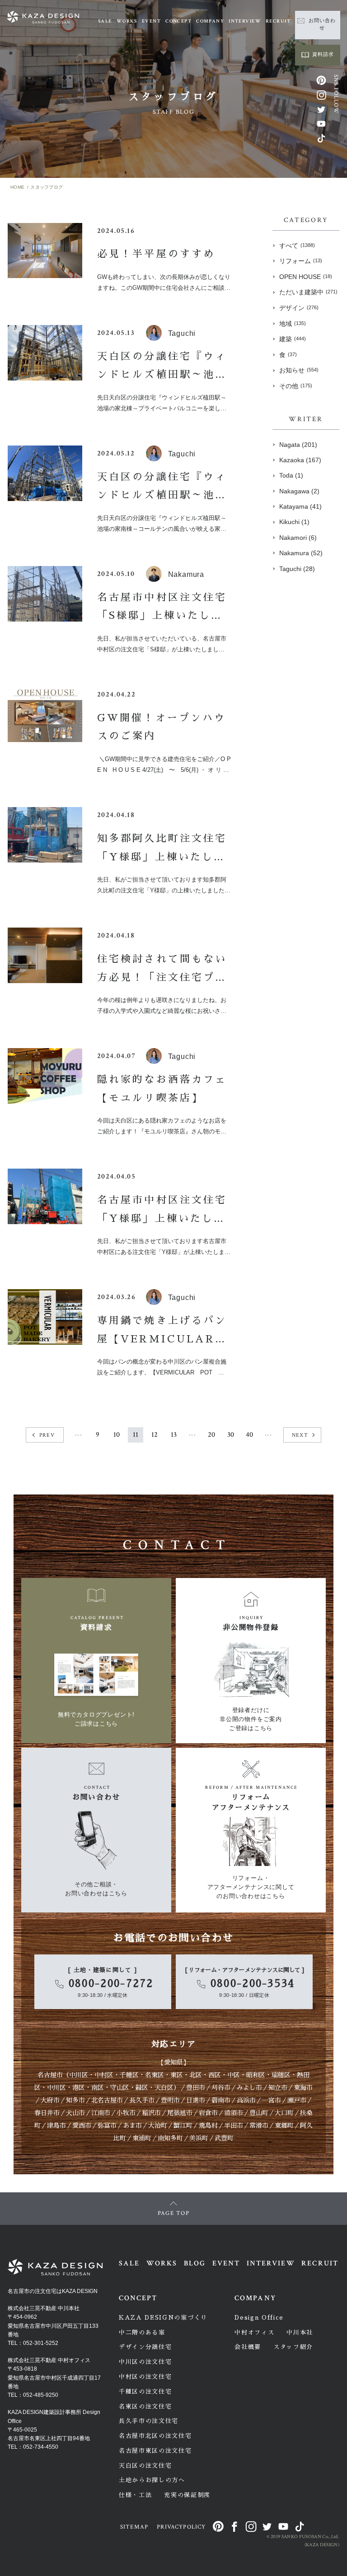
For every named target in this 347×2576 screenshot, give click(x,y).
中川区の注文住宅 (145, 2362)
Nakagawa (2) (299, 491)
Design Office (259, 2318)
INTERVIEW (245, 21)
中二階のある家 (142, 2332)
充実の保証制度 (187, 2495)
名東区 (155, 2075)
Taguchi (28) (297, 569)
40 (249, 1435)
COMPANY (210, 21)
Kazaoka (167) (300, 460)
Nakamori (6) (298, 538)
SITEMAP (134, 2527)
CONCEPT (178, 21)
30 (231, 1435)
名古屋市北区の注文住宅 (155, 2436)
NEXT (300, 1435)
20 (211, 1435)
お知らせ (299, 370)
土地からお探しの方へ (152, 2480)
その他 (296, 386)
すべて (297, 246)
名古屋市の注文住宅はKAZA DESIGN (53, 2291)
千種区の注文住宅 (145, 2392)
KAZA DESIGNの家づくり (163, 2318)
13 (174, 1435)
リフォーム (301, 261)
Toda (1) (291, 475)
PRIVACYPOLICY (181, 2527)
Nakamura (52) (301, 553)
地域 (293, 324)
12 (155, 1435)
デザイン (299, 308)
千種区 (129, 2075)
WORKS (127, 21)
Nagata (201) (298, 445)
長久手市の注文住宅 (149, 2421)
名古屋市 (50, 2075)
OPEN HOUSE (306, 277)
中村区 (104, 2075)
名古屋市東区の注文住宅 (155, 2451)
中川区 (79, 2075)
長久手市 (142, 2100)
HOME (17, 187)
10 (117, 1435)
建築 (293, 339)
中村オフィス (254, 2332)
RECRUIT (278, 21)
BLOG (195, 2263)
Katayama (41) (300, 506)
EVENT (151, 21)
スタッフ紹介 (293, 2347)
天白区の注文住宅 (145, 2466)
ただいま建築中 (308, 292)
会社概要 (248, 2347)
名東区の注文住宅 (145, 2407)
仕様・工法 (135, 2495)
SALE (105, 21)
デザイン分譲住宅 (145, 2347)
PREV (47, 1435)
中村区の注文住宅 (145, 2377)
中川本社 (300, 2332)
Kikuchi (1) (294, 522)
